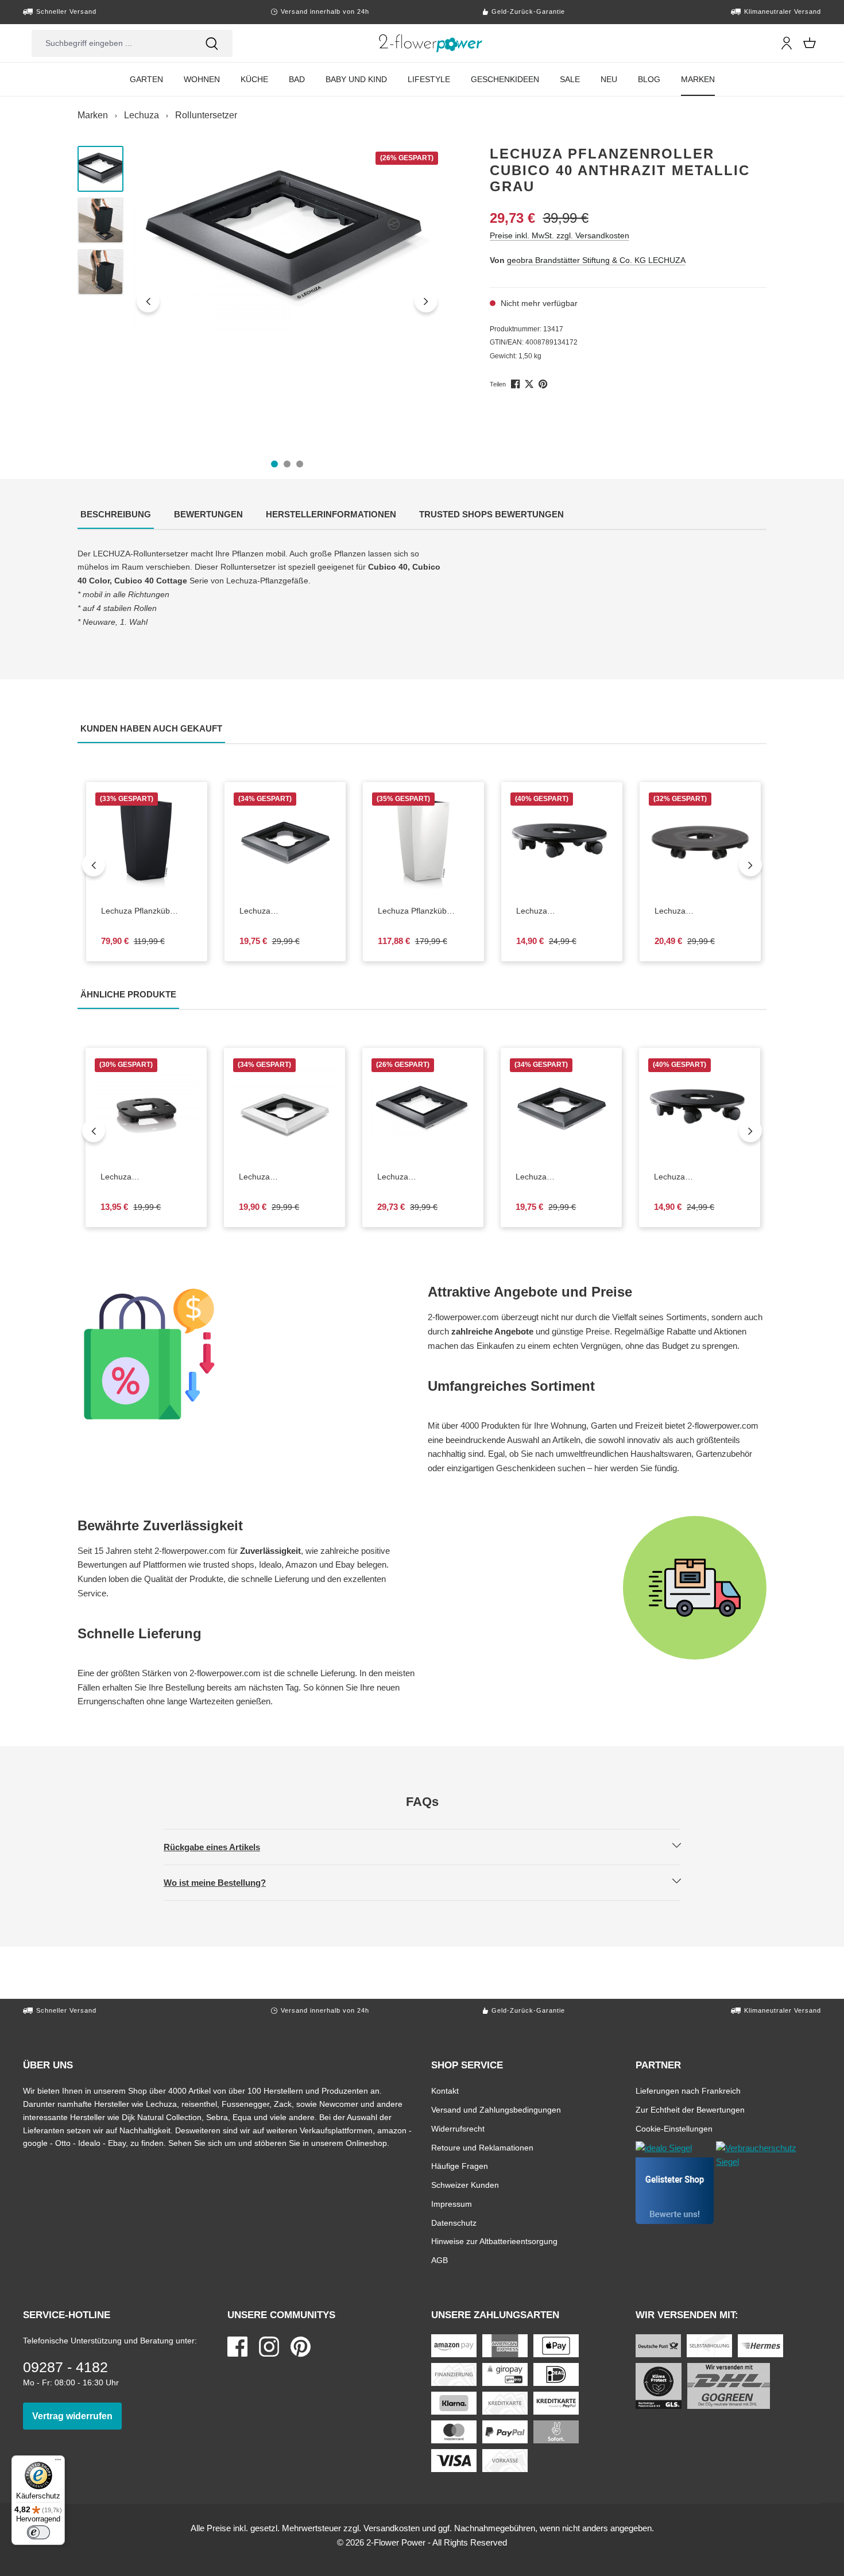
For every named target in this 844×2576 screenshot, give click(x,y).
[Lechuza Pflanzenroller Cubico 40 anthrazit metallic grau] (287, 238)
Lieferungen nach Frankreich (688, 2090)
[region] (260, 301)
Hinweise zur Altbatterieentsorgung (494, 2241)
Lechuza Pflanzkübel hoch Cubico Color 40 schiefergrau (147, 911)
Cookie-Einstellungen (674, 2128)
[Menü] (58, 2462)
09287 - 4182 (65, 2367)
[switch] (38, 2532)
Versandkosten (392, 2528)
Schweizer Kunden (465, 2185)
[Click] (431, 43)
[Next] (750, 865)
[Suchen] (212, 43)
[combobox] (111, 43)
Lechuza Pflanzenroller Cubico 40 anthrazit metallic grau (416, 1177)
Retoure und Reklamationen (482, 2147)
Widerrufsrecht (458, 2128)
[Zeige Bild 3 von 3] (300, 464)
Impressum (452, 2204)
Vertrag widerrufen (77, 2416)
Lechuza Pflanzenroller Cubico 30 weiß (278, 1177)
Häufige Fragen (460, 2166)
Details (156, 885)
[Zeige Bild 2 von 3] (287, 464)
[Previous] (94, 865)
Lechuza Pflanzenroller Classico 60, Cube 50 (700, 911)
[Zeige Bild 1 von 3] (274, 464)
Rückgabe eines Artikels (222, 1847)
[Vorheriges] (148, 301)
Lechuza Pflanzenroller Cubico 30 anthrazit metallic (285, 911)
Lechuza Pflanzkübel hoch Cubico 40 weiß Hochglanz (422, 911)
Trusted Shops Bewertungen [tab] (493, 514)
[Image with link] (247, 1354)
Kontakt (445, 2090)
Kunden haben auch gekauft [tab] (153, 728)
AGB (440, 2260)
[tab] (116, 515)
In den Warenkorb (293, 885)
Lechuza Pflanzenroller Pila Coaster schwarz (146, 1177)
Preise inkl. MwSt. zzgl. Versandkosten (560, 235)
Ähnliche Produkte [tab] (130, 994)
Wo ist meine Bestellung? (224, 1882)
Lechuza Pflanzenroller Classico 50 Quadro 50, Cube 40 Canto (562, 911)
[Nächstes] (426, 301)
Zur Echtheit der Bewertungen (690, 2109)
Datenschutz (454, 2223)
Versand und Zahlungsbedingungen (496, 2109)
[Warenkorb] (810, 43)
